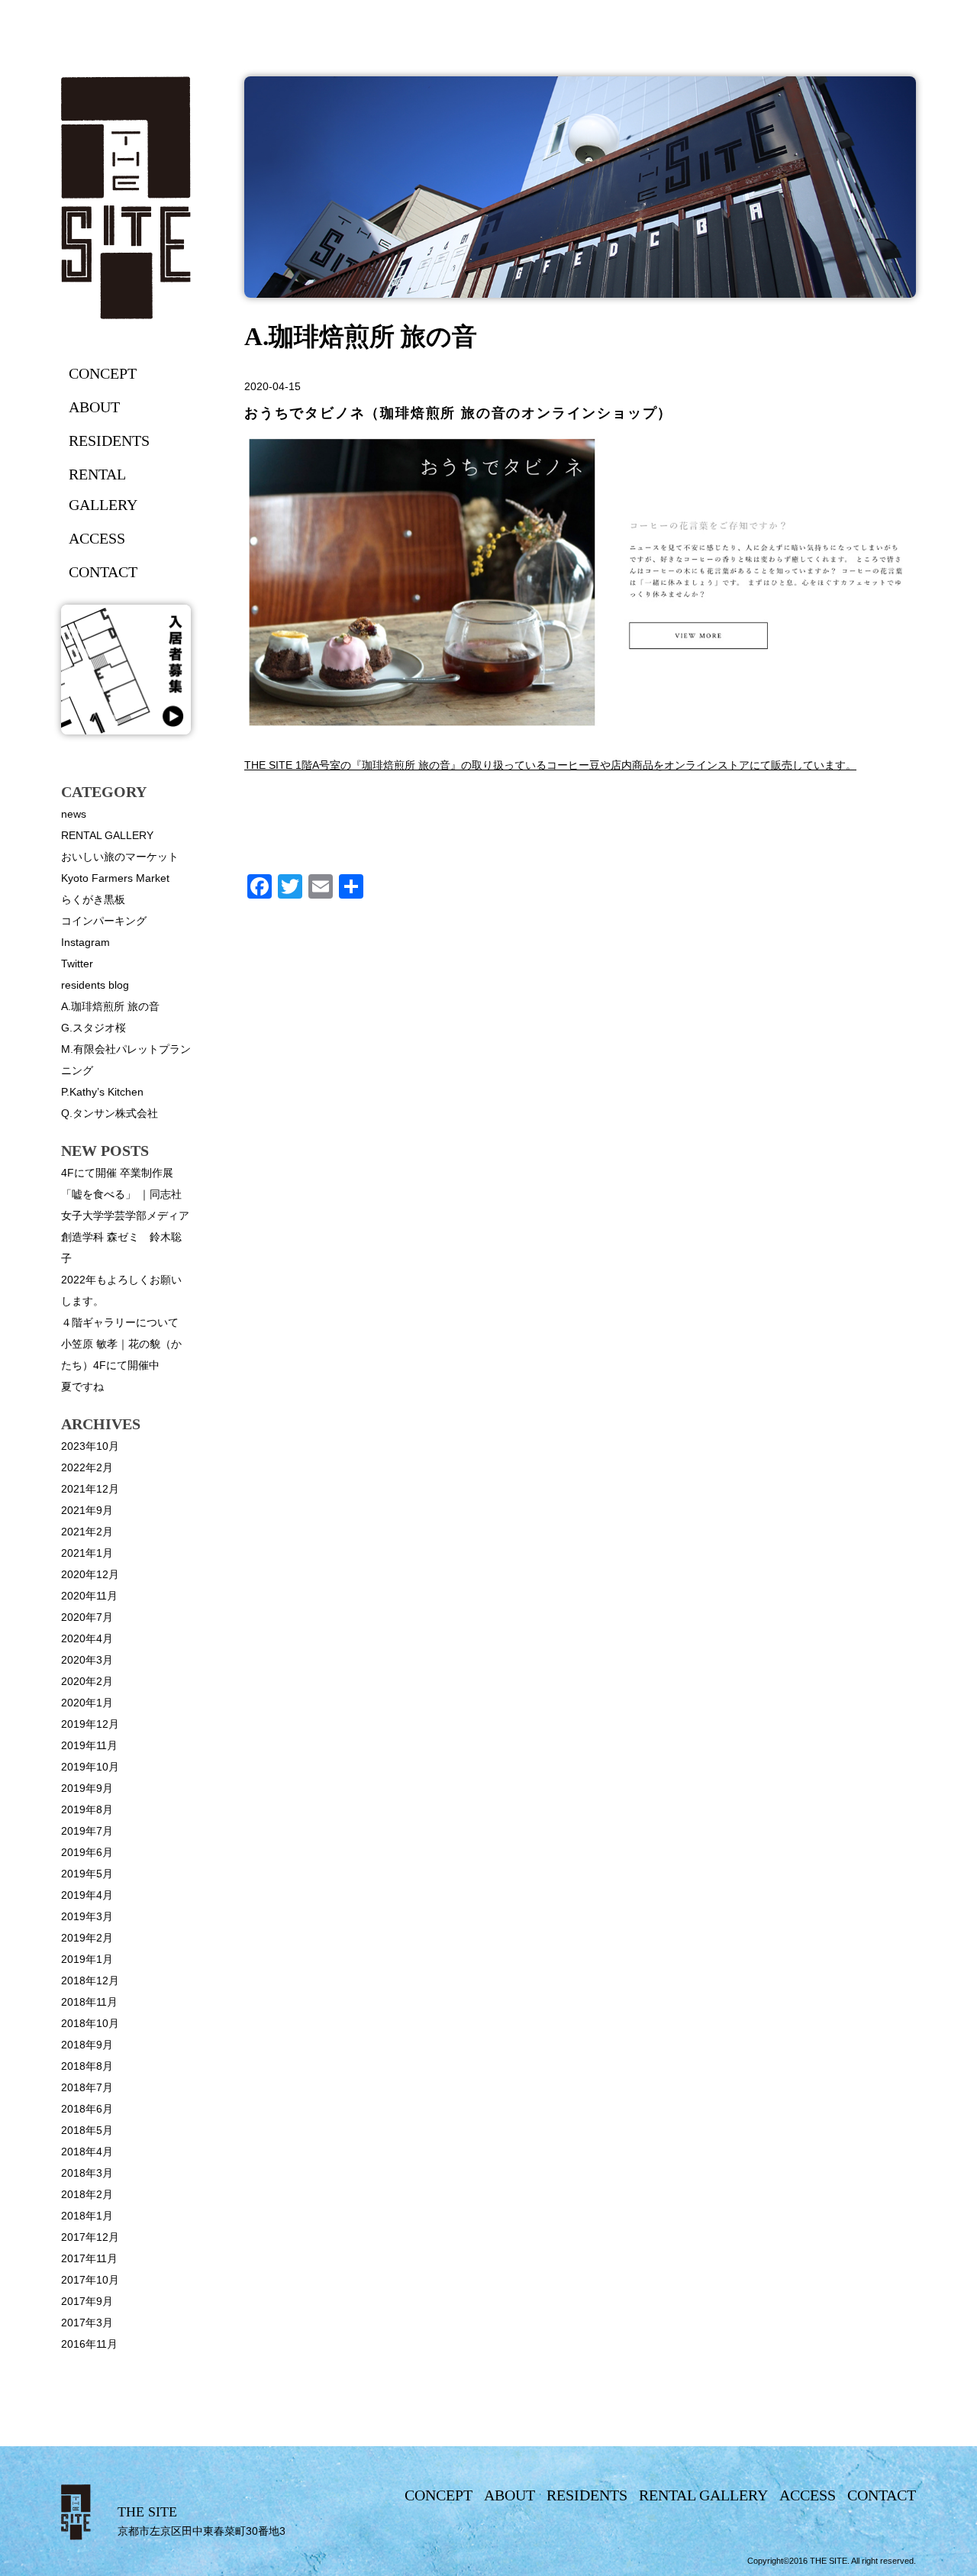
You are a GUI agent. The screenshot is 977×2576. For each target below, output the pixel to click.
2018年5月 (87, 2130)
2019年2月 (87, 1938)
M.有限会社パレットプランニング (126, 1060)
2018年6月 (87, 2109)
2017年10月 (90, 2280)
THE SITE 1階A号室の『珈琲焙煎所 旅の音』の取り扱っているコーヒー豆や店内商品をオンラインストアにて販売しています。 (550, 765)
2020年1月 (87, 1703)
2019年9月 (87, 1788)
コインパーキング (104, 921)
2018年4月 (87, 2152)
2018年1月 (87, 2216)
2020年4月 (87, 1638)
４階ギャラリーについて (120, 1322)
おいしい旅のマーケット (120, 857)
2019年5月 (87, 1874)
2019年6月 (87, 1852)
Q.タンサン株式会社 (110, 1113)
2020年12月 (90, 1574)
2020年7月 (87, 1617)
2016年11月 (89, 2344)
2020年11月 (89, 1596)
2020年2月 (87, 1681)
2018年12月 (90, 1980)
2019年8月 (87, 1809)
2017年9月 (87, 2301)
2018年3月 (87, 2173)
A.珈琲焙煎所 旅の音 (110, 1006)
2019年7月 (87, 1831)
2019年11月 (89, 1745)
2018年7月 (87, 2087)
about (94, 407)
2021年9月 (87, 1510)
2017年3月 (87, 2323)
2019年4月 (87, 1895)
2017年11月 (89, 2258)
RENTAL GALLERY (107, 835)
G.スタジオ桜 (94, 1028)
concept (103, 373)
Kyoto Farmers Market (115, 878)
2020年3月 (87, 1660)
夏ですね (82, 1386)
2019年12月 (90, 1724)
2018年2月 (87, 2194)
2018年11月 (89, 2002)
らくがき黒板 (93, 899)
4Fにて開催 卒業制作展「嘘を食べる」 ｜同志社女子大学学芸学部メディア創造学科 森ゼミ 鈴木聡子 (125, 1215)
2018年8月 (87, 2066)
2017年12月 (90, 2237)
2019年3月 (87, 1916)
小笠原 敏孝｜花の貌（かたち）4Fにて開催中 (121, 1354)
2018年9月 (87, 2045)
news (74, 814)
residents (109, 441)
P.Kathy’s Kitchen (102, 1092)
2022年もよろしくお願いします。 (121, 1290)
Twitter (77, 964)
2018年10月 (90, 2023)
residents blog (95, 985)
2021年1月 (87, 1553)
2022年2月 (87, 1467)
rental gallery (103, 489)
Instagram (85, 942)
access (97, 538)
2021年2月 (87, 1532)
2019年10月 (90, 1767)
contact (103, 572)
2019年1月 (87, 1959)
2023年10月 (90, 1446)
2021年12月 (90, 1489)
